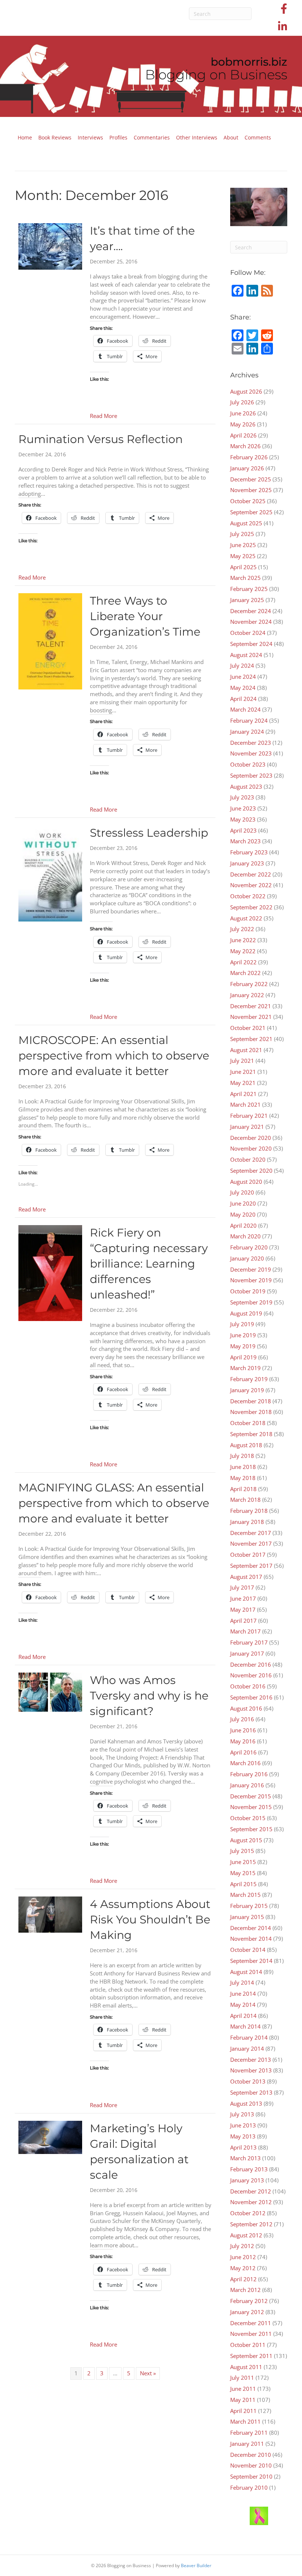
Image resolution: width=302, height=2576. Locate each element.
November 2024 (251, 622)
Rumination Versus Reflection (101, 439)
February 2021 (249, 1116)
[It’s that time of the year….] (50, 246)
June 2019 (243, 1335)
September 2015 (251, 1829)
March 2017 (245, 1631)
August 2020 (246, 1182)
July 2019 (242, 1324)
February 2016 (249, 1774)
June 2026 (243, 413)
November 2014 (251, 1939)
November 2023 (251, 753)
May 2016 (243, 1741)
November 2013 (251, 2070)
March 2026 (245, 446)
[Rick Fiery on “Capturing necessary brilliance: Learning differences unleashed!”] (50, 1272)
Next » (148, 2373)
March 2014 (245, 2026)
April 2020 (243, 1225)
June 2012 (243, 2257)
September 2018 (251, 1434)
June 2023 (243, 808)
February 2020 (249, 1247)
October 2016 (248, 1686)
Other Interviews (197, 137)
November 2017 (251, 1543)
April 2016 (243, 1752)
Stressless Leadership (149, 833)
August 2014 (246, 1972)
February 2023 (249, 852)
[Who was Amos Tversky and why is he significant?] (50, 1691)
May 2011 (243, 2400)
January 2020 (247, 1258)
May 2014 (243, 2005)
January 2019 (247, 1390)
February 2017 (249, 1642)
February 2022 (249, 984)
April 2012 (243, 2279)
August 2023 (246, 786)
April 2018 (243, 1489)
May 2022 (243, 951)
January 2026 (247, 468)
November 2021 (251, 1017)
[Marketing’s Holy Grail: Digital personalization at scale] (50, 2137)
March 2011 (245, 2421)
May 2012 (243, 2268)
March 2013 (245, 2158)
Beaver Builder (196, 2565)
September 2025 (251, 512)
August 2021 (246, 1050)
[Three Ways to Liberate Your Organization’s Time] (50, 641)
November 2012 (251, 2202)
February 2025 (249, 589)
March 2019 (245, 1368)
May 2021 (243, 1083)
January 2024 (247, 732)
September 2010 (251, 2476)
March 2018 (245, 1500)
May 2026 (243, 424)
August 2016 (246, 1708)
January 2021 (247, 1127)
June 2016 (243, 1730)
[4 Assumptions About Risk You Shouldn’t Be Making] (50, 1914)
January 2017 (247, 1653)
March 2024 (245, 709)
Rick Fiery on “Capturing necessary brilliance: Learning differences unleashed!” (149, 1264)
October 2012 (248, 2213)
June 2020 (243, 1203)
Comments (258, 137)
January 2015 (247, 1917)
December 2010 (251, 2455)
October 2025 (248, 501)
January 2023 (247, 863)
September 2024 (251, 644)
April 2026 (243, 435)
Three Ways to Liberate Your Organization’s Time (145, 616)
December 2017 (251, 1533)
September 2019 (251, 1302)
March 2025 (245, 578)
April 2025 (243, 567)
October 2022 (248, 896)
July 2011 (242, 2378)
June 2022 (243, 940)
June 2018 (243, 1467)
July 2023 (242, 797)
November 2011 (251, 2334)
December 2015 (251, 1796)
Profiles (118, 137)
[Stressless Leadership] (50, 873)
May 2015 (243, 1873)
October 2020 (248, 1159)
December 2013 (251, 2060)
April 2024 (243, 699)
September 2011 (251, 2356)
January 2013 (247, 2180)
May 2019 (243, 1346)
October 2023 (248, 764)
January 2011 (247, 2444)
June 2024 (243, 677)
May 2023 (243, 819)
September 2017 (251, 1566)
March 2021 (245, 1104)
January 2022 (247, 995)
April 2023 (243, 830)
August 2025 (246, 523)
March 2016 (245, 1763)
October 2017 (248, 1555)
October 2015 (248, 1818)
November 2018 (251, 1412)
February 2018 (249, 1511)
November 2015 (251, 1807)
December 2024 (251, 611)
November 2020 (251, 1148)
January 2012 (247, 2312)
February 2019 (249, 1379)
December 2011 (251, 2323)
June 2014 (243, 1994)
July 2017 (242, 1587)
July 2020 (242, 1192)
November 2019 (251, 1280)
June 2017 (243, 1598)
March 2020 (245, 1236)
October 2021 (248, 1028)
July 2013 (242, 2114)
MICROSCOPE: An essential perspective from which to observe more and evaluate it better (114, 1056)
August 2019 (246, 1313)
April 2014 (243, 2016)
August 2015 (246, 1840)
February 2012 (249, 2301)
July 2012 (242, 2246)
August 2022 (246, 918)
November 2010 (251, 2465)
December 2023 (251, 743)
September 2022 (251, 907)
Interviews (90, 137)
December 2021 (251, 1006)
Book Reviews (55, 137)
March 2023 (245, 841)
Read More (103, 416)
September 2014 (251, 1961)
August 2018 (246, 1445)
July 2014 (242, 1982)
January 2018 (247, 1522)
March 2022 (245, 973)
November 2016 (251, 1675)
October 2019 (248, 1291)
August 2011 (246, 2367)
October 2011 (248, 2345)
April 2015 (243, 1884)
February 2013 (249, 2169)
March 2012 (245, 2290)
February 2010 (249, 2487)
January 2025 (247, 600)
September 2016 (251, 1697)
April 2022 (243, 962)
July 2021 (242, 1061)
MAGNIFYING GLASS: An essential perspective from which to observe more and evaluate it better (114, 1503)
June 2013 (243, 2125)
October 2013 (248, 2081)
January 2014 (247, 2048)
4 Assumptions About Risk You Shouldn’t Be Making (150, 1920)
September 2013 (251, 2092)
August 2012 (246, 2235)
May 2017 (243, 1609)
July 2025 (242, 534)
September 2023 (251, 775)
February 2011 (249, 2432)
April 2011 (243, 2411)
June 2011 (243, 2389)
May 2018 (243, 1478)
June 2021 (243, 1072)
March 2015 (245, 1895)
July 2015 (242, 1851)
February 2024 (249, 720)
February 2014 (249, 2037)
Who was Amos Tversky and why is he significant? (149, 1696)
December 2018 (251, 1401)
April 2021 (243, 1094)
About (231, 137)
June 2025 (243, 545)
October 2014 (248, 1950)
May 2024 (243, 688)
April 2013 (243, 2147)
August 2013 (246, 2103)
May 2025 (243, 556)
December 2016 (251, 1664)
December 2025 (251, 479)
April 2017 (243, 1621)
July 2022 (242, 929)
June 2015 (243, 1862)
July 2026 (242, 402)
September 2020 (251, 1171)
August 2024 (246, 655)
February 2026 (249, 457)
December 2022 (251, 874)
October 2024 (248, 633)
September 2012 (251, 2224)
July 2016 (242, 1719)
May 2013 (243, 2136)
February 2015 (249, 1906)
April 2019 (243, 1357)
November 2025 (251, 490)
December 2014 (251, 1928)
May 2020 (243, 1214)
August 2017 (246, 1577)
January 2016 (247, 1785)
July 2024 (242, 665)
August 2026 (246, 391)
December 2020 (251, 1138)
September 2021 (251, 1039)
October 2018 (248, 1423)
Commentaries (152, 137)
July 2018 (242, 1456)
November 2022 (251, 885)
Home (25, 137)
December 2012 (251, 2191)
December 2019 (251, 1269)
